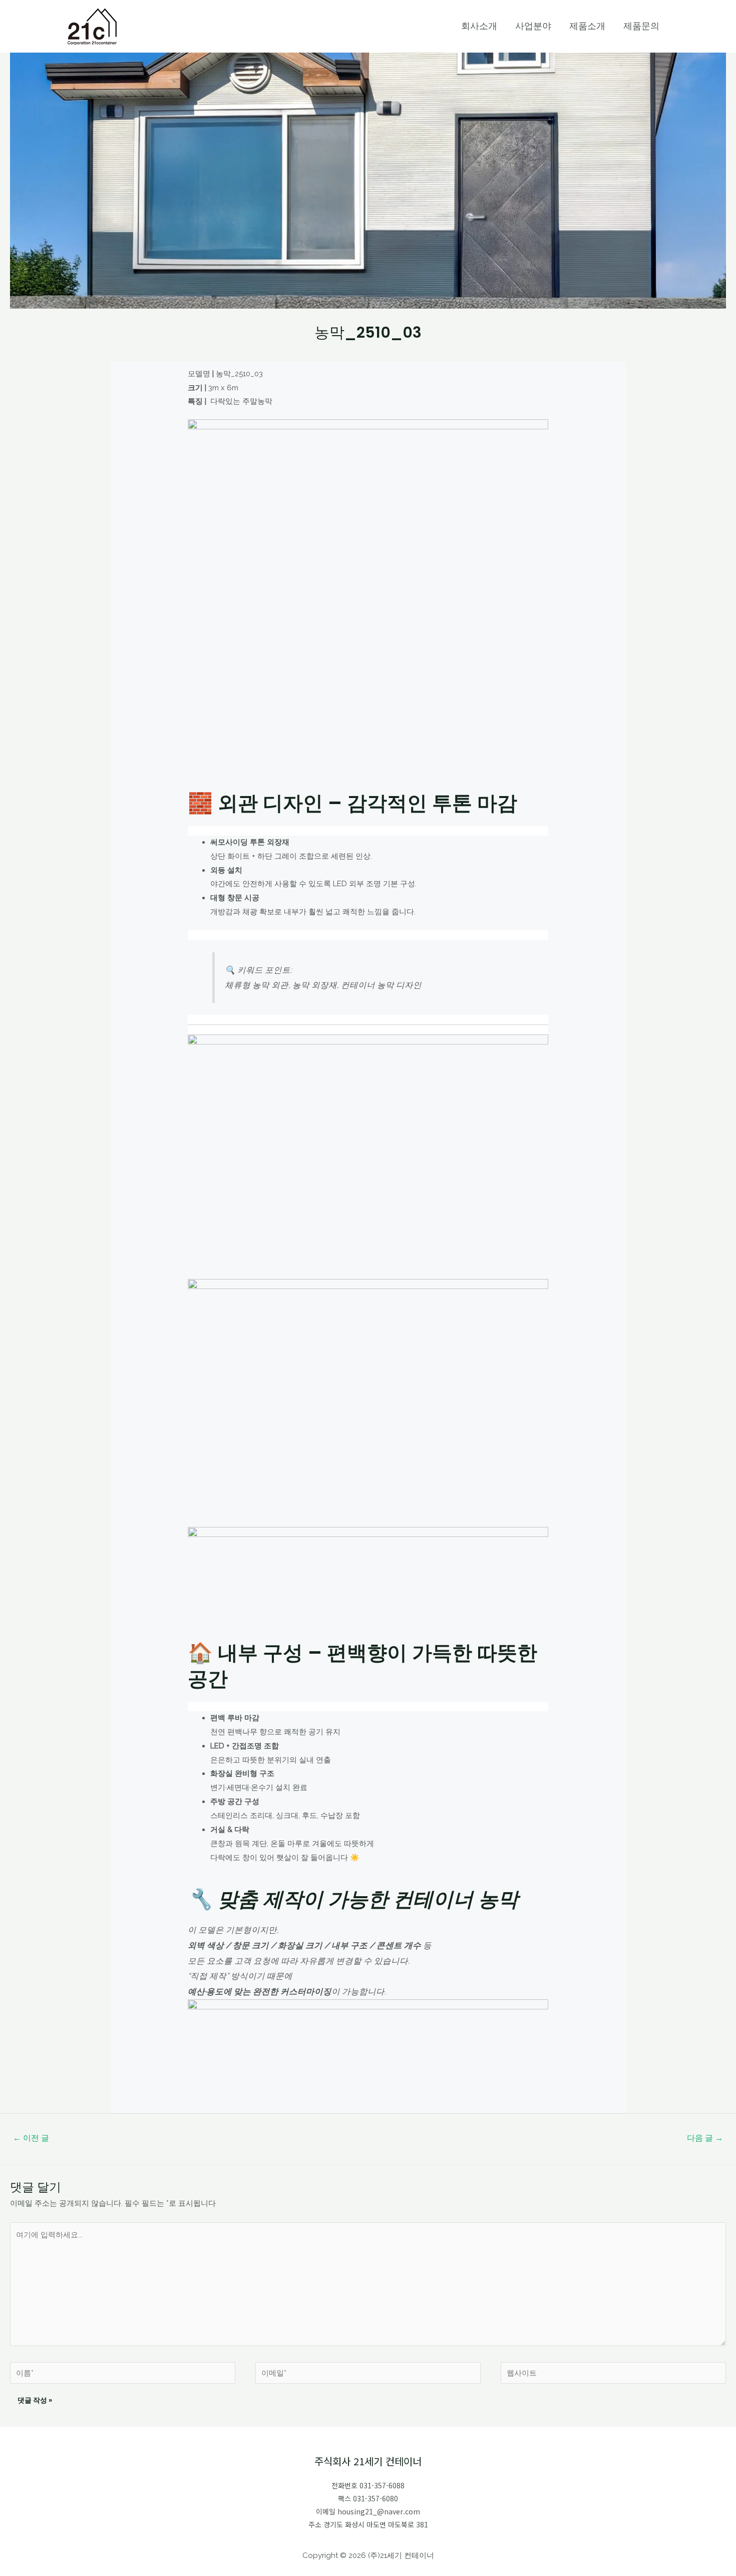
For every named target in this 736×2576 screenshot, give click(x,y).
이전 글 (31, 2138)
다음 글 (705, 2138)
